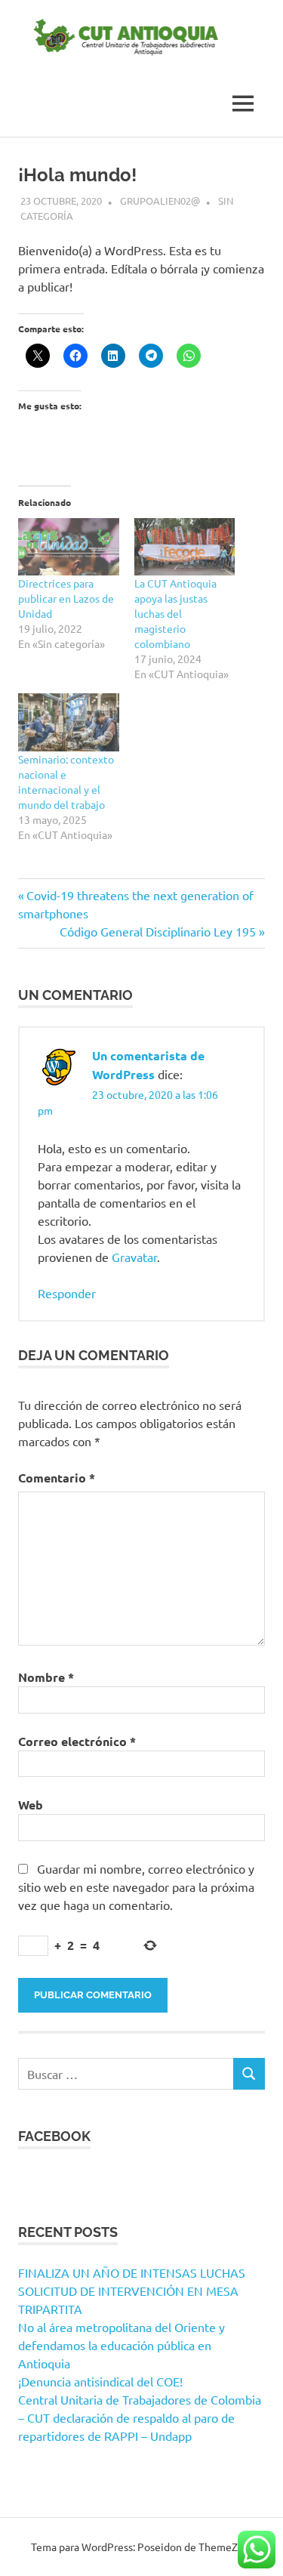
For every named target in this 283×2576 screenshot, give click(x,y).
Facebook (54, 2136)
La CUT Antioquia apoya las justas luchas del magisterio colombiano (175, 613)
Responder (67, 1293)
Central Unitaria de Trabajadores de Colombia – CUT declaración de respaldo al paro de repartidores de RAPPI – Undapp (140, 2417)
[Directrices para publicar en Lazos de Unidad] (69, 547)
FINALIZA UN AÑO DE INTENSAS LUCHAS (132, 2272)
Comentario (57, 1478)
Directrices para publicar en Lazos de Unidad (66, 598)
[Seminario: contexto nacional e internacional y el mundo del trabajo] (69, 722)
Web (31, 1805)
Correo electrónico (77, 1741)
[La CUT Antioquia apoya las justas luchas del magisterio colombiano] (185, 547)
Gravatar (134, 1257)
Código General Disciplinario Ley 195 (158, 931)
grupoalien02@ (160, 201)
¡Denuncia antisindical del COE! (100, 2381)
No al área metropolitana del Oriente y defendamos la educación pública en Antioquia (122, 2345)
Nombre (46, 1677)
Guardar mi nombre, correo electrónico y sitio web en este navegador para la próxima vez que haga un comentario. (136, 1886)
